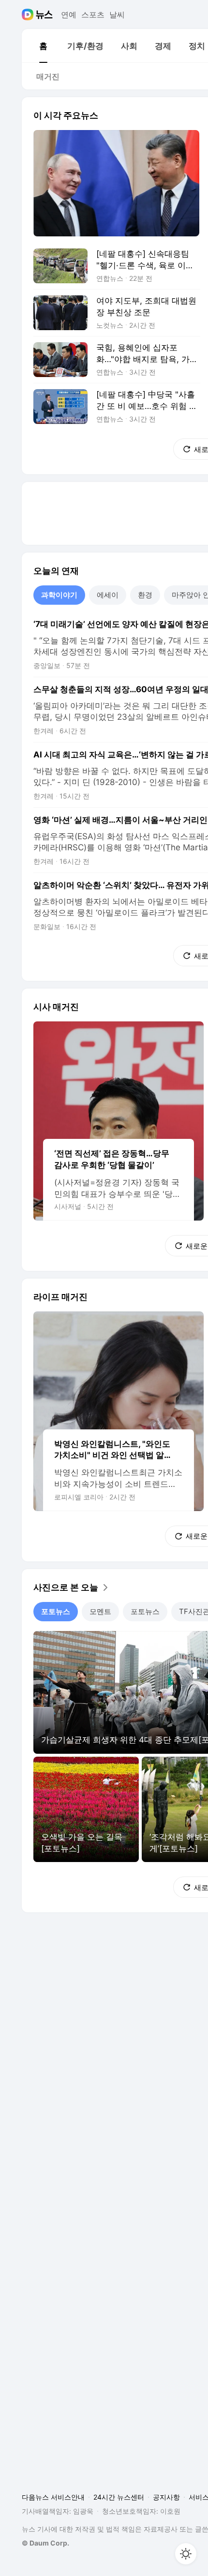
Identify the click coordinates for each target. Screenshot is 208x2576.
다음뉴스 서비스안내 (53, 2497)
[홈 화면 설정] (186, 2554)
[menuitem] (43, 46)
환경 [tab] (145, 595)
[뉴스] (44, 15)
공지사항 (166, 2497)
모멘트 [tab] (100, 1611)
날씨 (117, 15)
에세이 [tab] (108, 595)
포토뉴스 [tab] (56, 1611)
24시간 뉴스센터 (119, 2497)
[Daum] (29, 15)
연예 (69, 15)
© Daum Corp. (45, 2543)
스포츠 (93, 15)
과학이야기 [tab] (59, 595)
